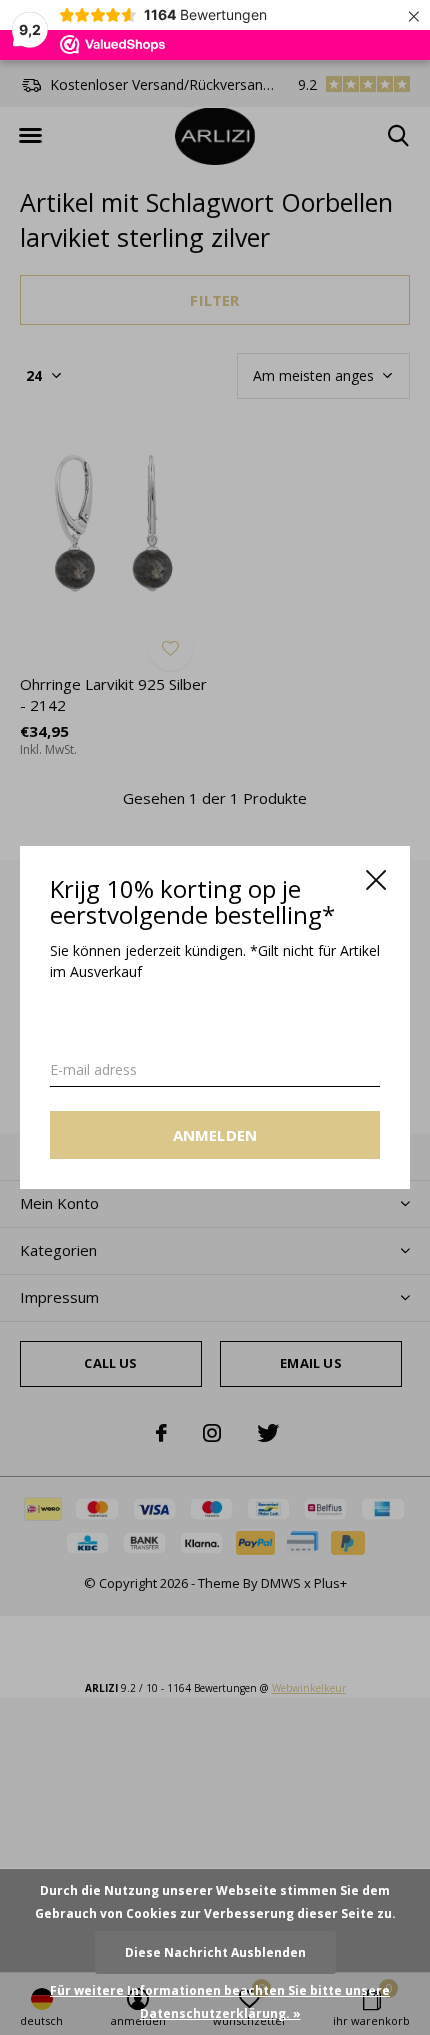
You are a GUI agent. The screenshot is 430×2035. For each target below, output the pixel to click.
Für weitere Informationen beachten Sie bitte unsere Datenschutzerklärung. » (220, 2002)
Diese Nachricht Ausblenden (215, 1952)
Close (376, 880)
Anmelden (215, 1135)
